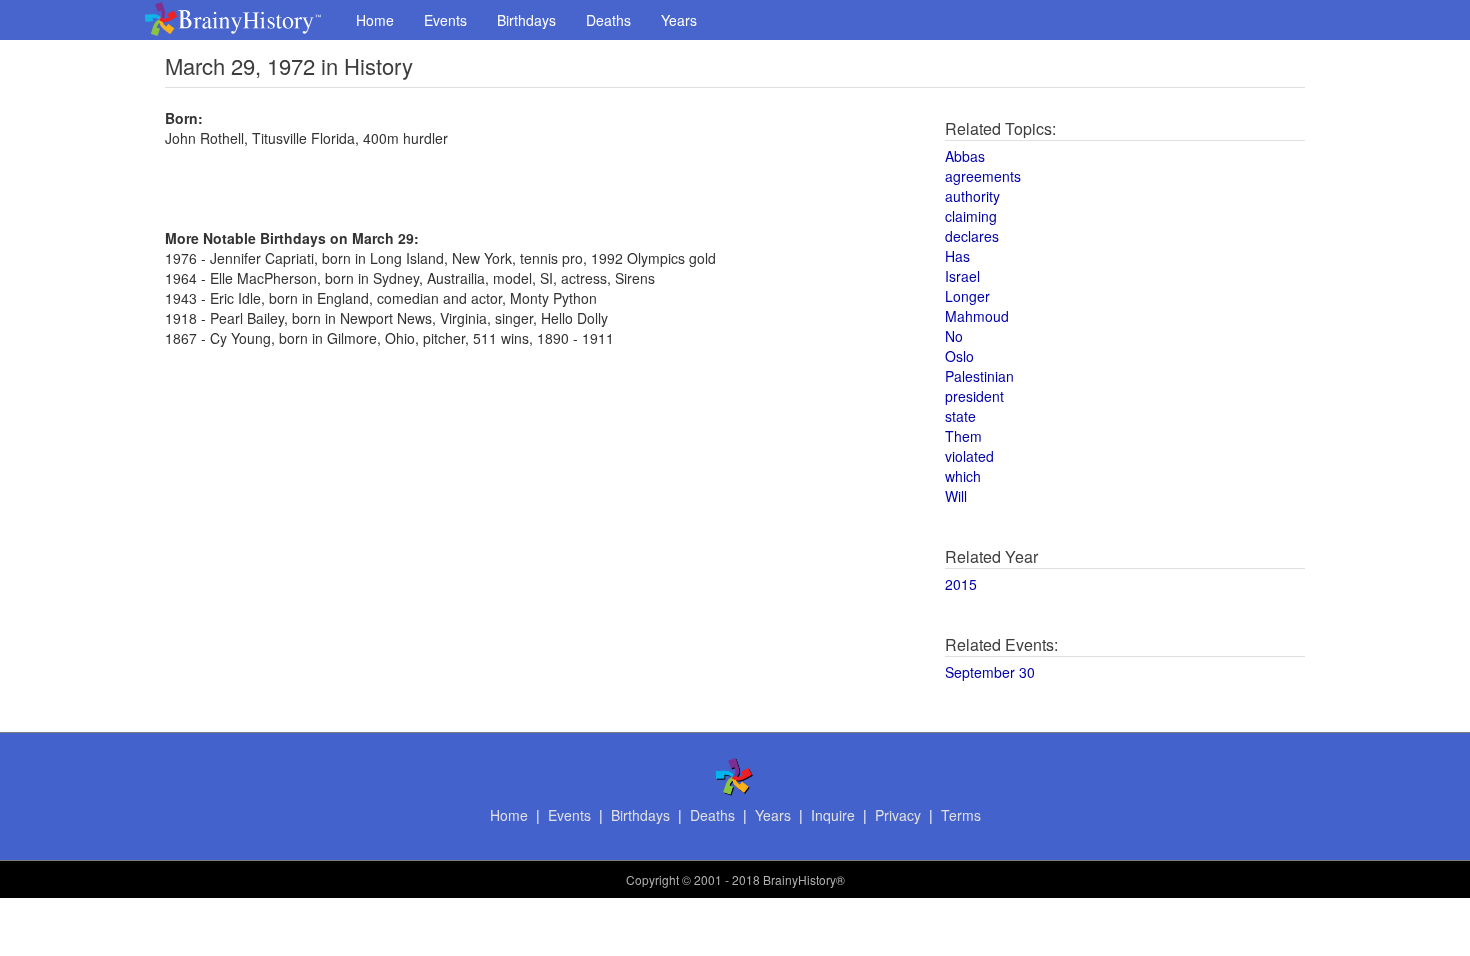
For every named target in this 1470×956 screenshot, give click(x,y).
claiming (971, 216)
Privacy (898, 815)
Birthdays (526, 20)
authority (972, 196)
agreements (983, 176)
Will (956, 496)
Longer (967, 296)
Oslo (959, 356)
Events (445, 20)
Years (679, 20)
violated (969, 456)
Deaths (608, 20)
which (963, 476)
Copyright (652, 879)
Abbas (965, 156)
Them (963, 436)
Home (375, 20)
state (960, 416)
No (954, 336)
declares (972, 236)
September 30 (990, 672)
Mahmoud (977, 316)
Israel (962, 276)
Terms (961, 815)
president (974, 396)
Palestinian (979, 376)
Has (957, 256)
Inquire (833, 815)
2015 (961, 584)
